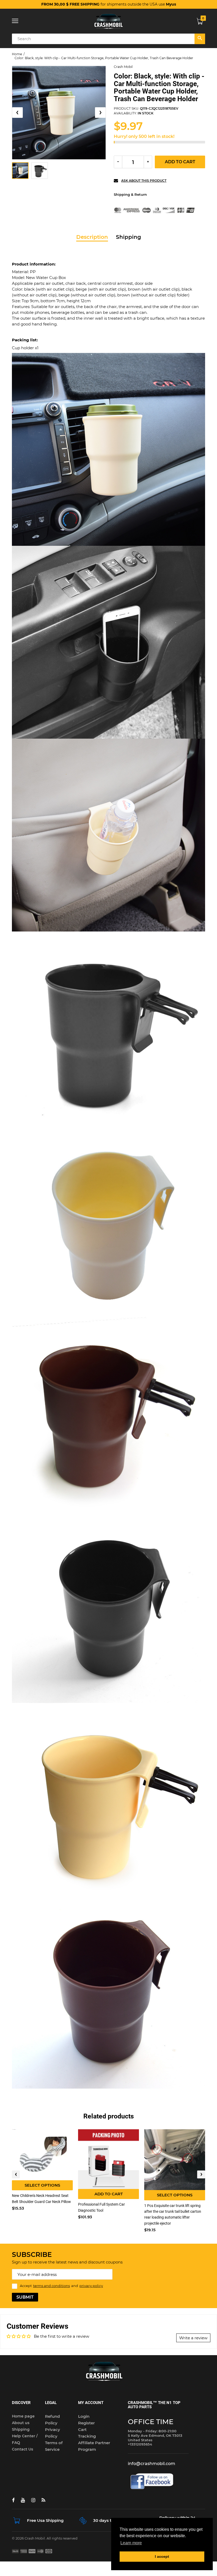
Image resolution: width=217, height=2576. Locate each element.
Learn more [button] (131, 2543)
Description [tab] (92, 237)
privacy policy (91, 2286)
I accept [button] (162, 2556)
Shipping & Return (130, 194)
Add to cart (180, 162)
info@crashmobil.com (152, 2464)
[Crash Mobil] (108, 21)
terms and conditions (51, 2286)
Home (17, 54)
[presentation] (16, 2174)
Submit (25, 2297)
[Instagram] (33, 2500)
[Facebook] (13, 2500)
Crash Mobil (123, 67)
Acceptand (61, 2286)
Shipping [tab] (128, 237)
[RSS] (43, 2500)
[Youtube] (23, 2500)
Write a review (193, 2338)
